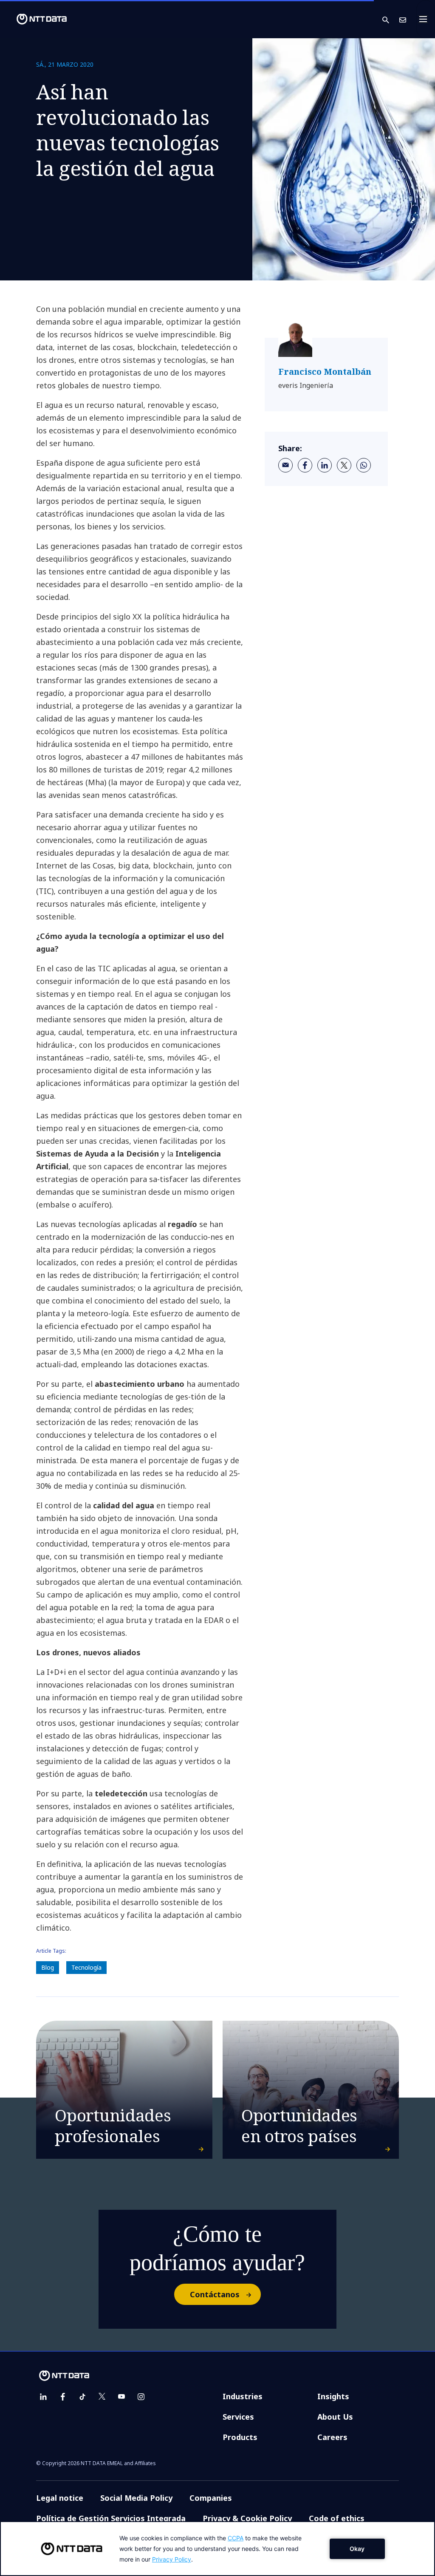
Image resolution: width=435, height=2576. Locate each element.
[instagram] (141, 2397)
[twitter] (344, 465)
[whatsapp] (364, 465)
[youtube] (121, 2397)
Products (240, 2437)
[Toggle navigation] (426, 19)
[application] (217, 2549)
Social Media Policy (136, 2498)
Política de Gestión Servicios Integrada (111, 2518)
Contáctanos (215, 2294)
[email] (285, 465)
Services (238, 2417)
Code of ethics (337, 2518)
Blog (48, 1967)
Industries (243, 2396)
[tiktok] (82, 2397)
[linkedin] (325, 465)
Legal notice (60, 2498)
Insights (333, 2396)
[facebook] (305, 465)
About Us (335, 2417)
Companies (211, 2498)
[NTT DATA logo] (35, 19)
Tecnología (86, 1967)
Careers (332, 2437)
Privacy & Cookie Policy (247, 2518)
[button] (391, 19)
